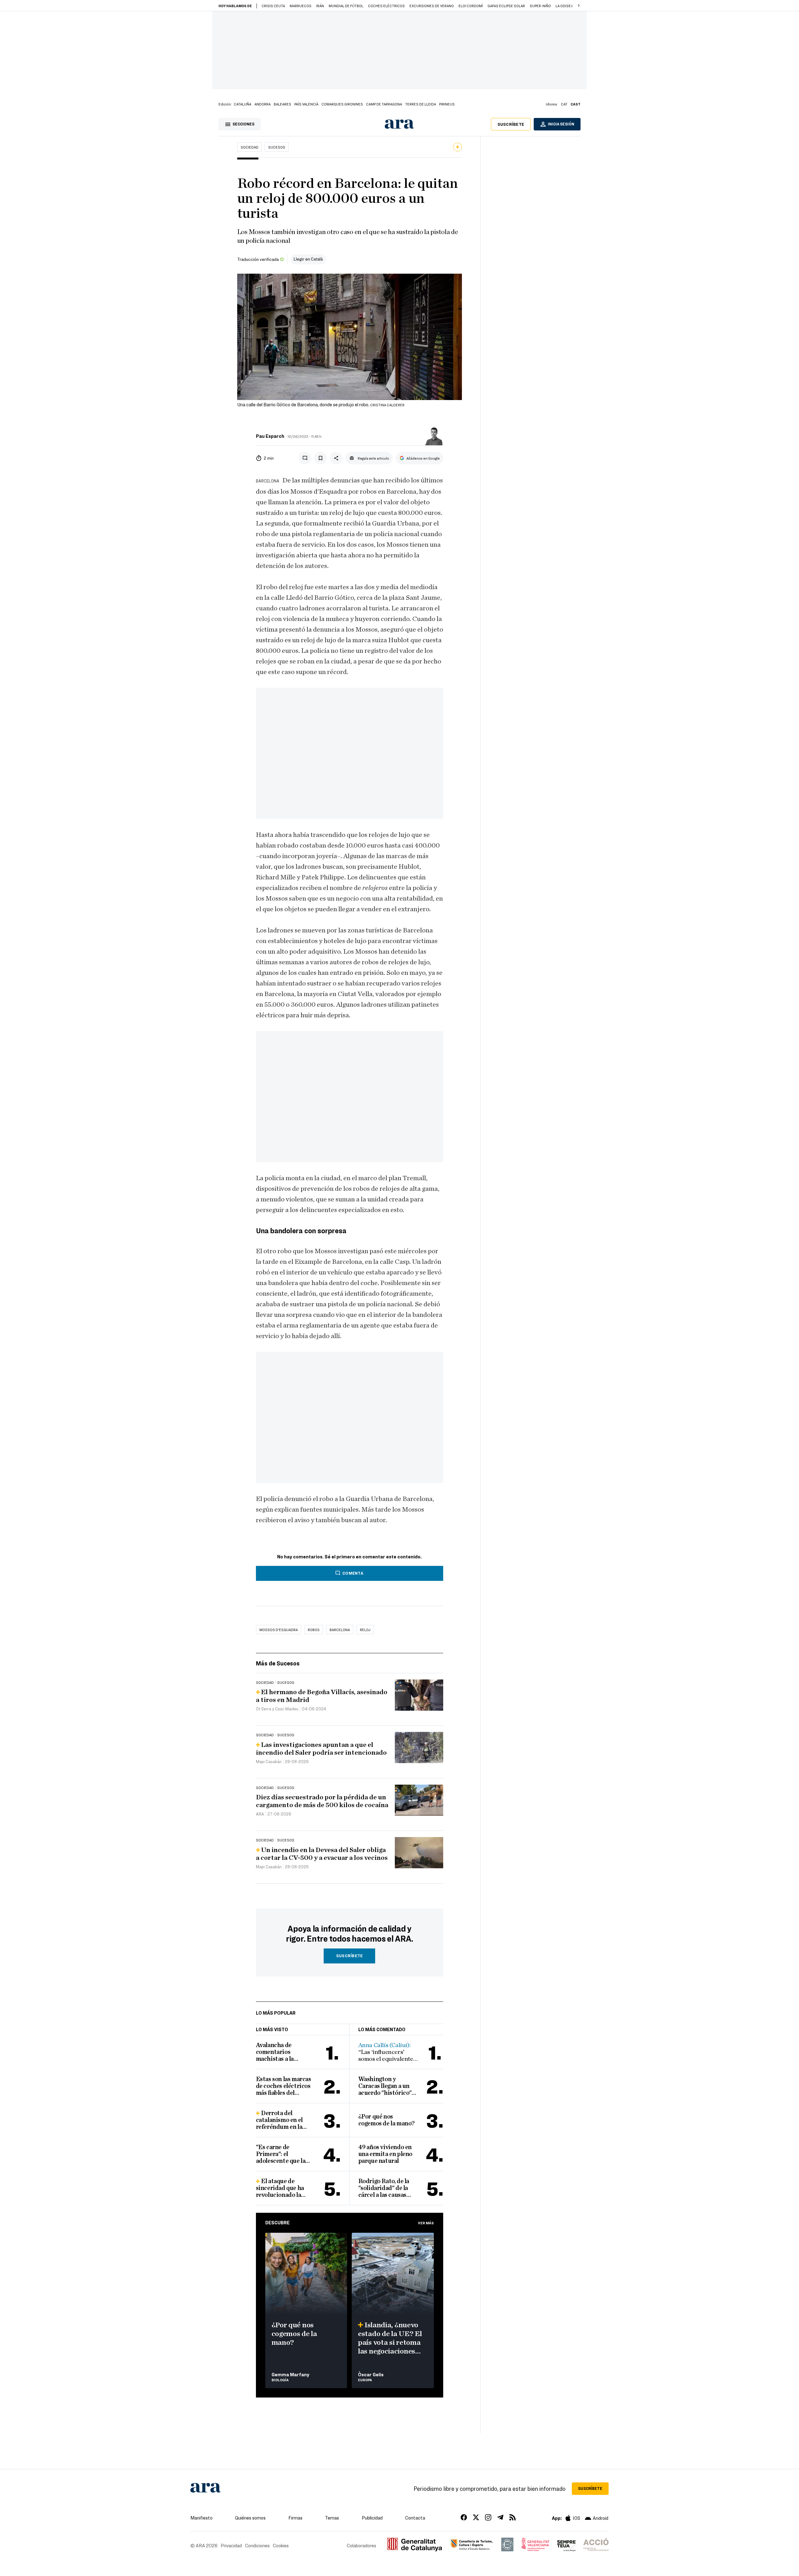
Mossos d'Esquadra (279, 1630)
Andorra (262, 104)
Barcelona (340, 1630)
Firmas (295, 2518)
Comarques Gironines (342, 104)
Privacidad (231, 2545)
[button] (579, 6)
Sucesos (277, 147)
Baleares (282, 104)
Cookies (281, 2545)
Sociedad (250, 147)
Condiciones (257, 2545)
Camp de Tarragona (384, 104)
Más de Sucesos (278, 1663)
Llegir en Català (308, 259)
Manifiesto (201, 2518)
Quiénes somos (250, 2518)
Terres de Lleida (421, 104)
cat (564, 104)
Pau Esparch (270, 436)
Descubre (277, 2222)
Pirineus (447, 104)
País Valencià (306, 104)
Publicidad (372, 2518)
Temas (332, 2518)
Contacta (415, 2518)
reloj (365, 1630)
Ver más (426, 2223)
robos (314, 1630)
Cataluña (243, 104)
